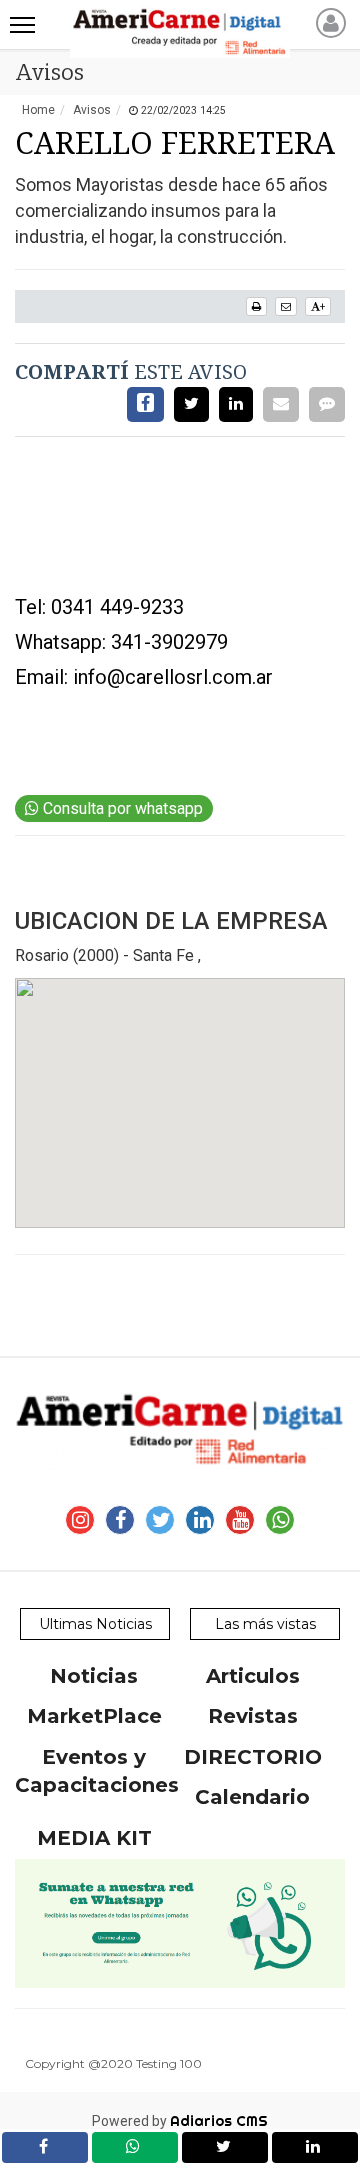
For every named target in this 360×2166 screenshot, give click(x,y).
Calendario (252, 1797)
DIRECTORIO (253, 1757)
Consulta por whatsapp (121, 808)
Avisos (92, 110)
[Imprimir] (256, 306)
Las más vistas (265, 1624)
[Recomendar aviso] (286, 306)
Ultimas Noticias (95, 1624)
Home (38, 110)
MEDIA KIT (94, 1838)
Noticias (94, 1676)
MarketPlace (94, 1716)
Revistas (253, 1716)
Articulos (253, 1676)
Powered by (180, 2121)
